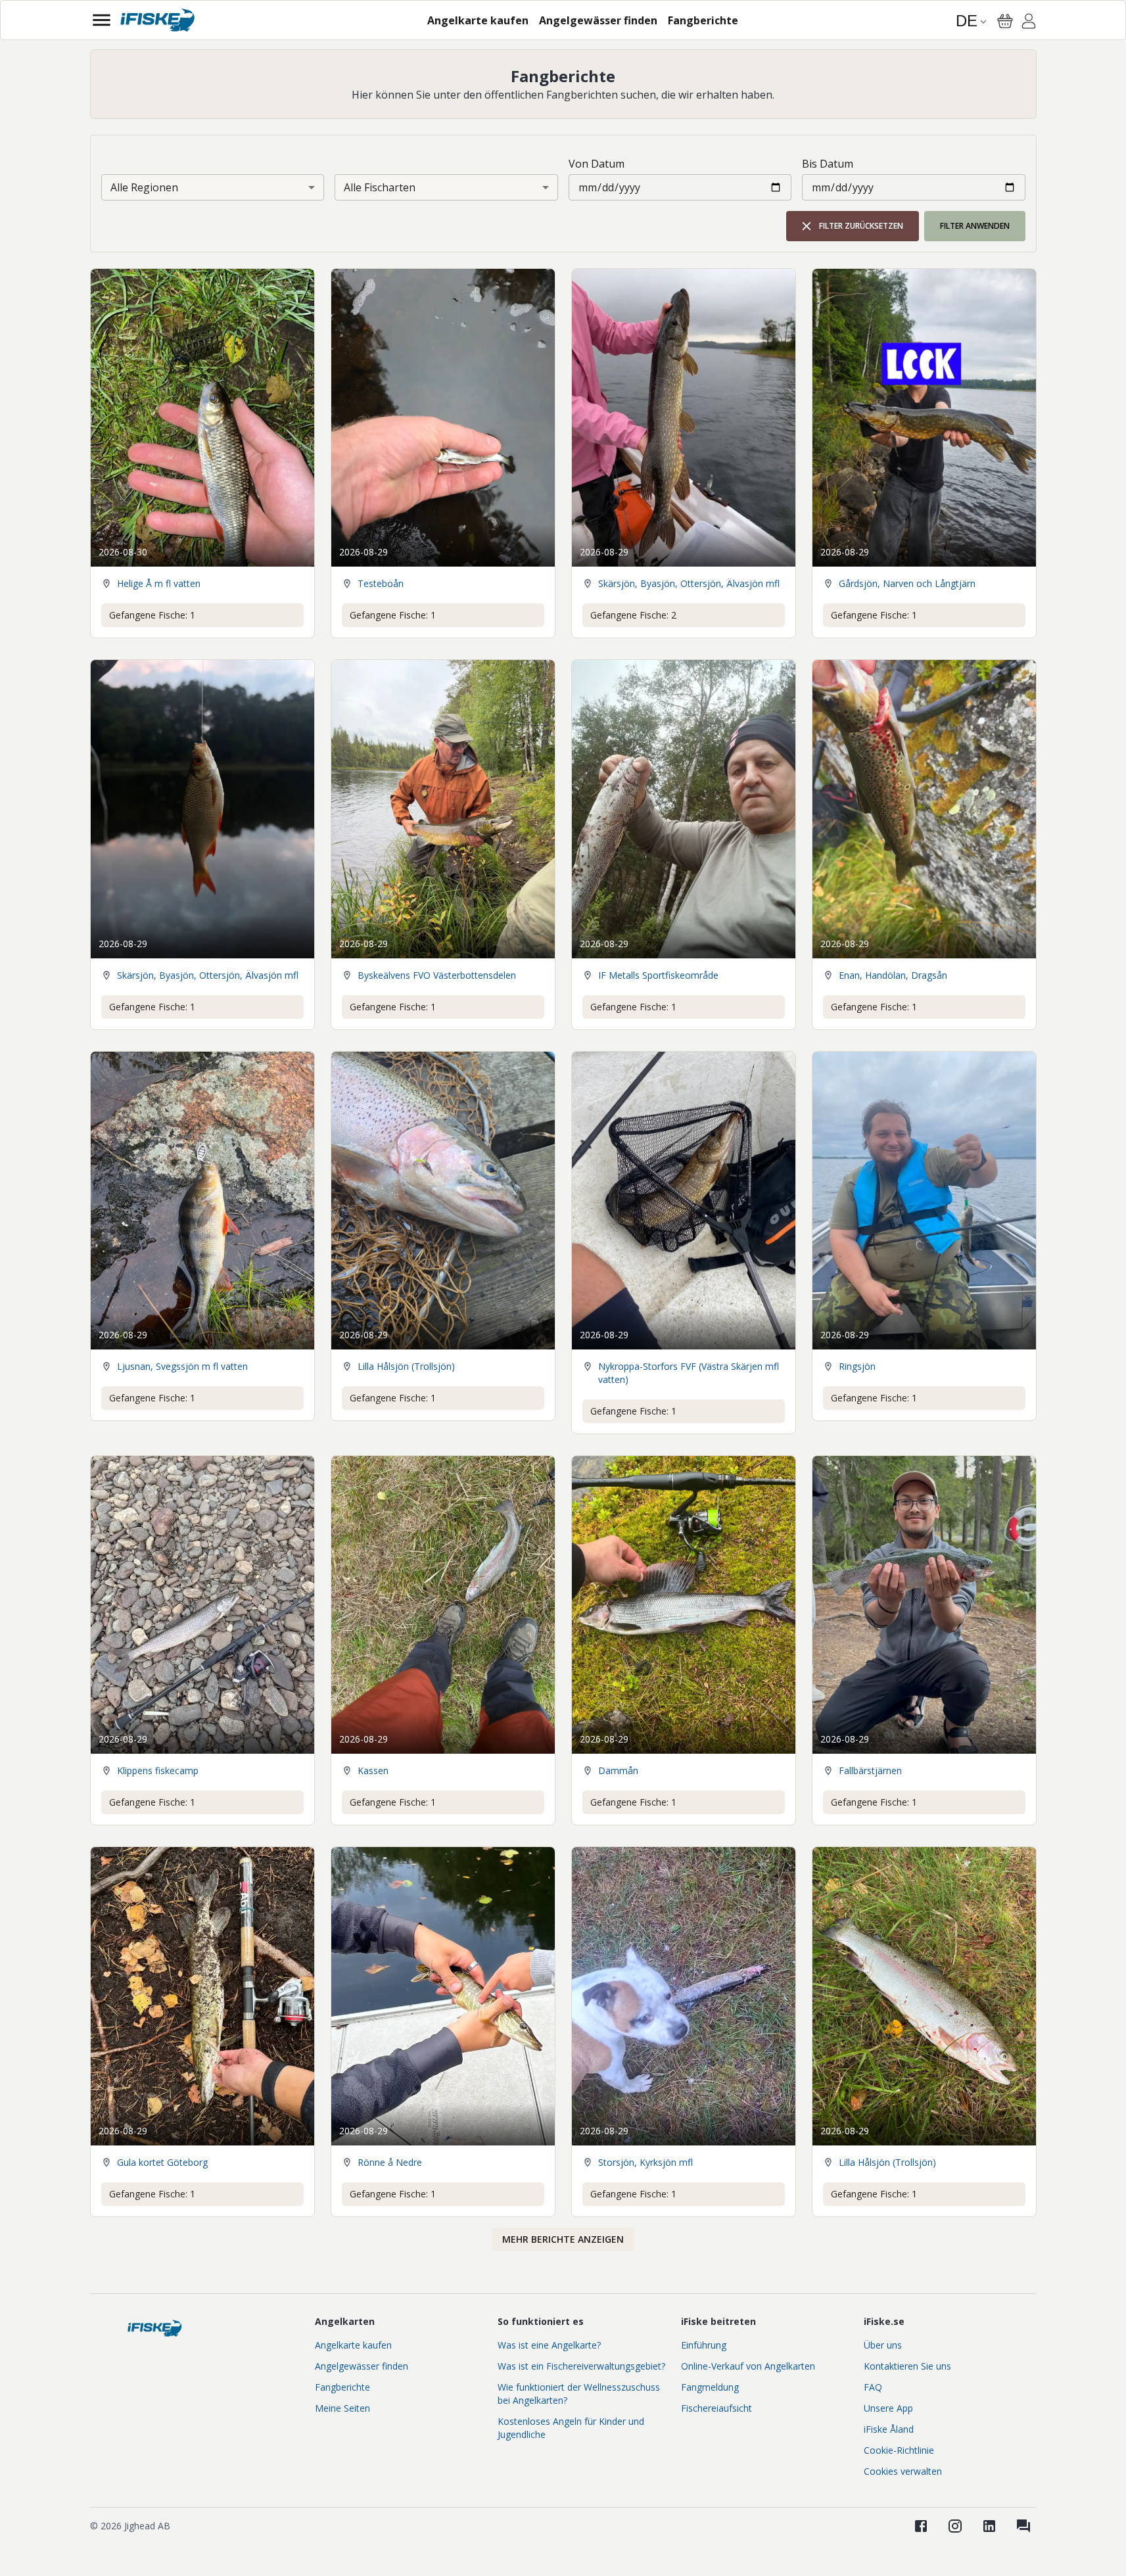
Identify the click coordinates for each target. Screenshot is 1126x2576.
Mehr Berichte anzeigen (563, 2239)
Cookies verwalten (903, 2471)
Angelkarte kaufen (353, 2345)
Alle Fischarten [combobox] (380, 187)
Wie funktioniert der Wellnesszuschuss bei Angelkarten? (579, 2394)
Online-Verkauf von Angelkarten (748, 2366)
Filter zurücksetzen (861, 226)
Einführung (704, 2345)
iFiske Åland (889, 2429)
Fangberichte (342, 2387)
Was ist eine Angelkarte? (549, 2345)
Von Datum (597, 164)
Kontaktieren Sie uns (907, 2366)
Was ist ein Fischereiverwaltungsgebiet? (581, 2366)
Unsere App (888, 2408)
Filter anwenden (975, 226)
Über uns (883, 2345)
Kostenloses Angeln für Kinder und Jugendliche (571, 2428)
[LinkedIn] (989, 2526)
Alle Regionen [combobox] (144, 187)
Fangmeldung (710, 2387)
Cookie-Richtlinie (899, 2450)
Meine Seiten (342, 2408)
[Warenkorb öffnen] (1005, 21)
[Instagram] (955, 2526)
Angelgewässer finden (362, 2366)
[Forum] (1023, 2526)
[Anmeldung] (1029, 23)
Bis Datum (828, 164)
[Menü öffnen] (102, 20)
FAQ (873, 2387)
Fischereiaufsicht (716, 2408)
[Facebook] (921, 2526)
